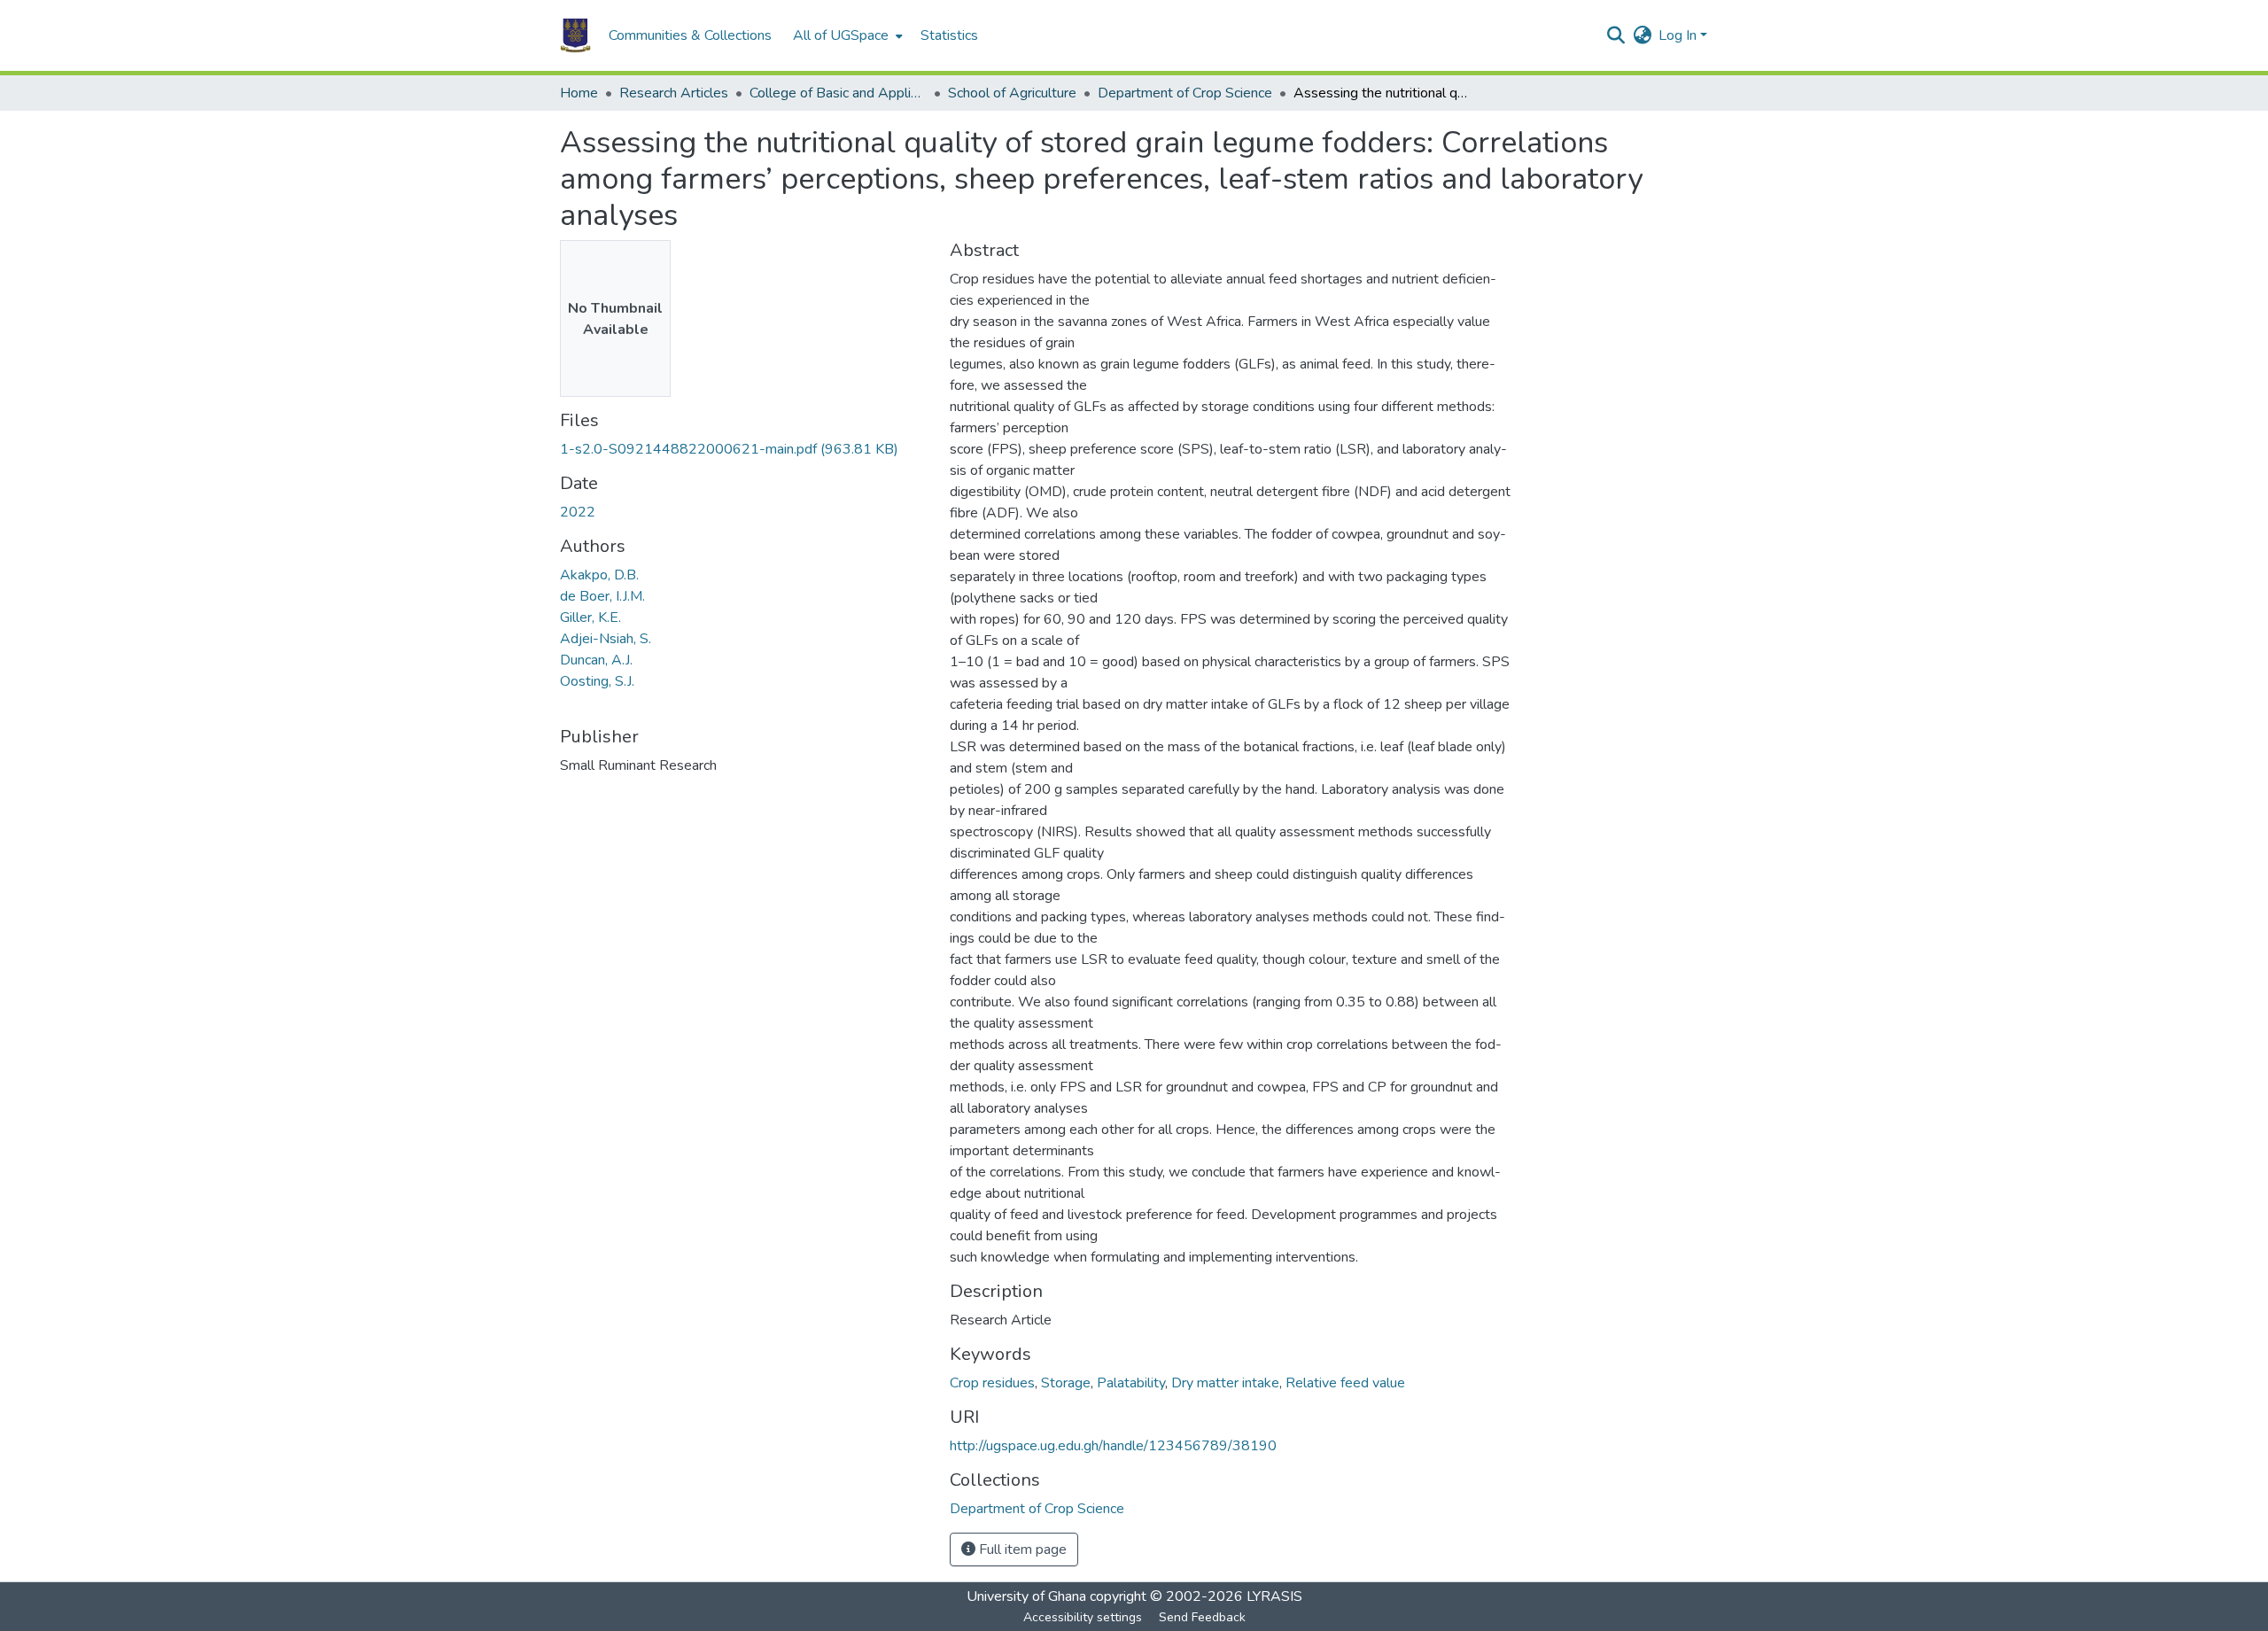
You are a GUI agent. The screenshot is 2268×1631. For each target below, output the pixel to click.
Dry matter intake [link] (1225, 1383)
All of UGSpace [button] (841, 35)
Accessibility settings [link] (1083, 1617)
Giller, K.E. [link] (590, 617)
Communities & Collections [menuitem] (690, 35)
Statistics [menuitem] (949, 35)
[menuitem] (846, 35)
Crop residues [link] (992, 1383)
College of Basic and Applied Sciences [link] (838, 93)
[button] (575, 35)
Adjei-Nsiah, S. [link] (606, 639)
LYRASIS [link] (1274, 1596)
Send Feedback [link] (1202, 1617)
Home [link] (579, 93)
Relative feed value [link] (1345, 1383)
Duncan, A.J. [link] (596, 660)
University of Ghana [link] (1026, 1596)
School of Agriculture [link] (1012, 93)
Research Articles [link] (674, 93)
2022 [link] (578, 512)
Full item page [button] (1021, 1549)
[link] (744, 449)
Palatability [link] (1131, 1383)
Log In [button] (1679, 35)
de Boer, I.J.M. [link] (602, 596)
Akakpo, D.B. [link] (599, 575)
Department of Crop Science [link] (1185, 93)
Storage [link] (1066, 1383)
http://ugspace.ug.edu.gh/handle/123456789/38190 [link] (1113, 1446)
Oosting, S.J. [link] (597, 681)
